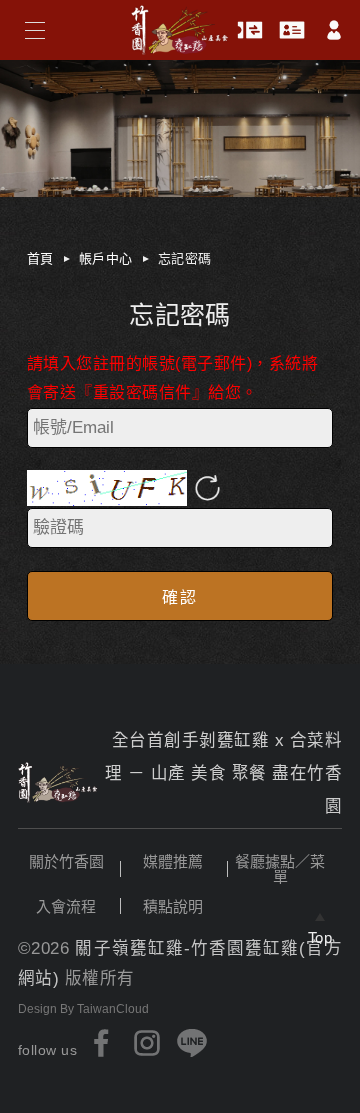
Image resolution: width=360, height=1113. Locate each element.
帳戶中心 (106, 258)
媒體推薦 (173, 861)
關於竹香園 (66, 861)
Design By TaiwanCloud (83, 1009)
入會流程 (66, 906)
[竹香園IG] (147, 1043)
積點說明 (173, 906)
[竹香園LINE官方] (192, 1043)
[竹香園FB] (102, 1043)
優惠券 (250, 30)
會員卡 (292, 30)
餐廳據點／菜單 (280, 869)
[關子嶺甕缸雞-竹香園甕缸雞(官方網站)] (58, 782)
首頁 (40, 258)
